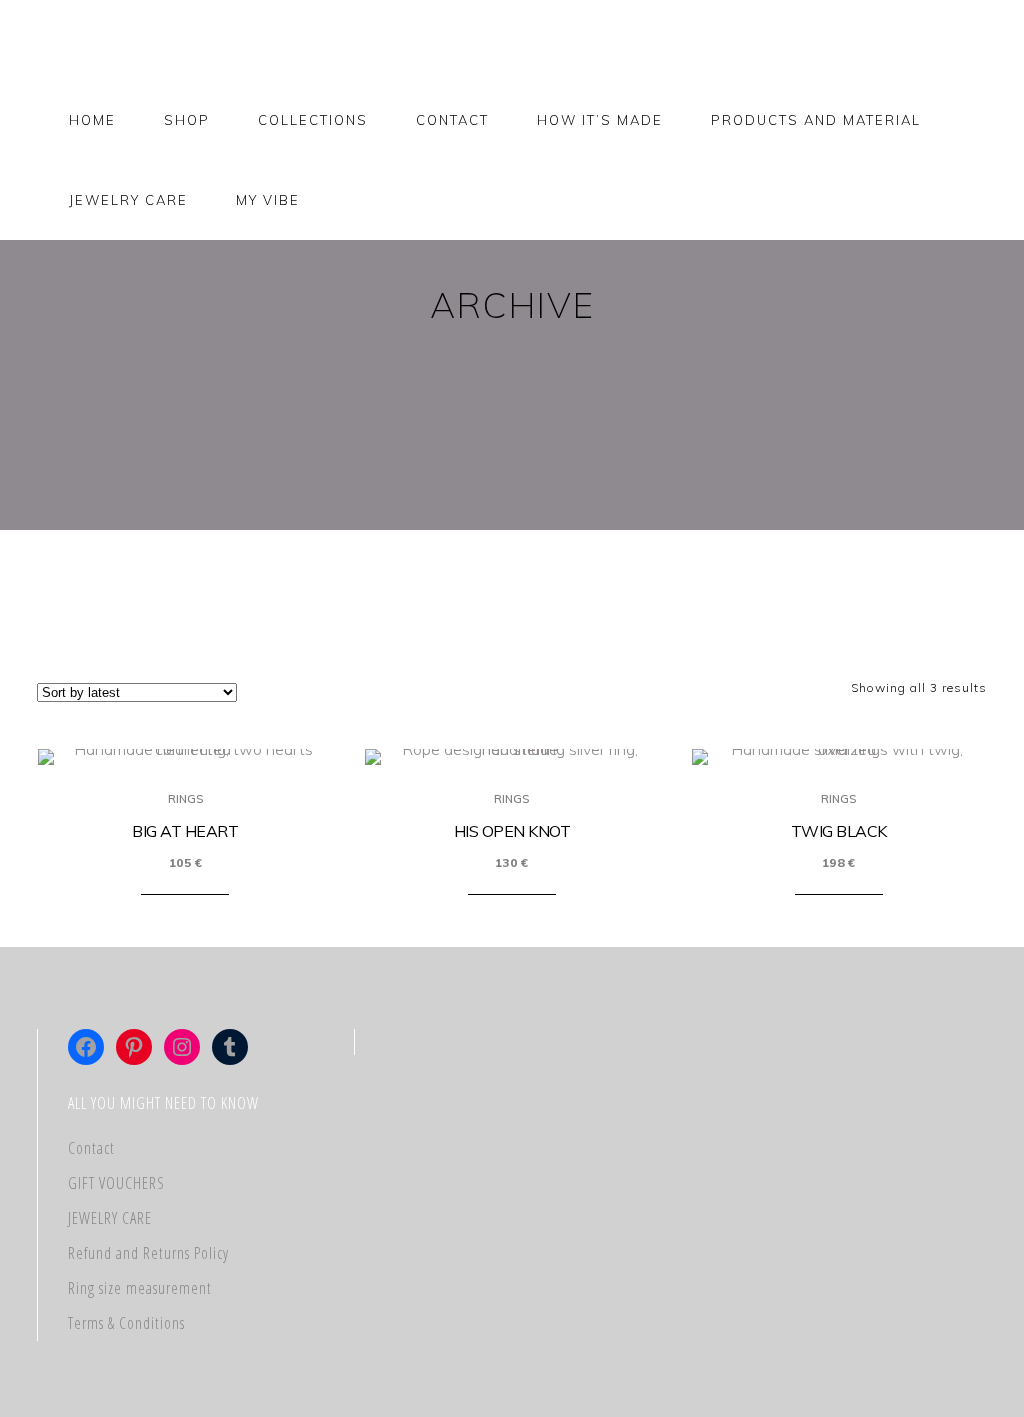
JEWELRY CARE (110, 1218)
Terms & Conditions (126, 1323)
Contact (91, 1148)
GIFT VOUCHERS (116, 1183)
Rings (185, 799)
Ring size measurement (140, 1288)
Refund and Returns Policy (148, 1253)
